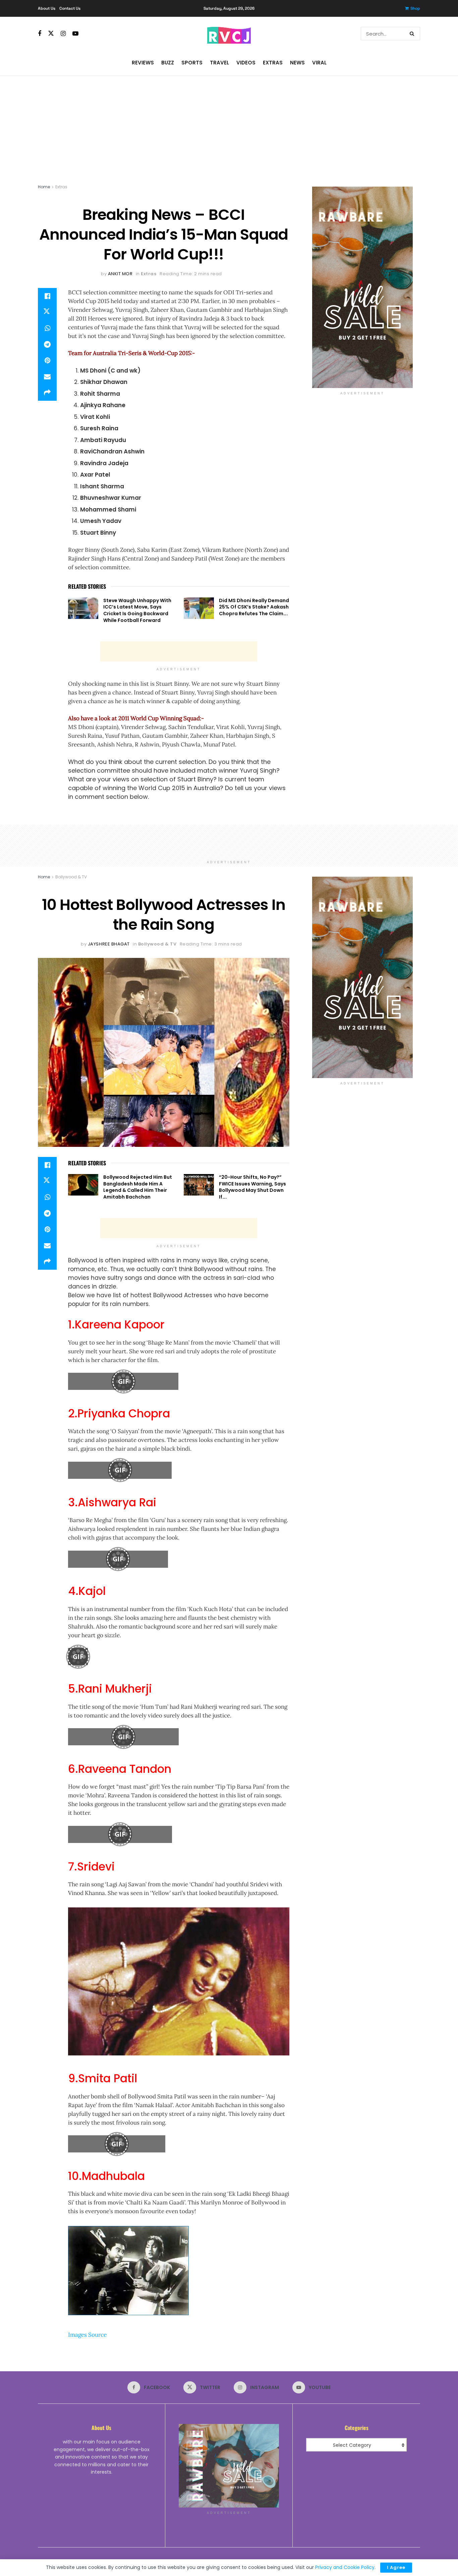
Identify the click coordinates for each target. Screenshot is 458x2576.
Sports (192, 63)
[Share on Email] (47, 377)
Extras (273, 63)
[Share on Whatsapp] (47, 328)
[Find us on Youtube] (75, 34)
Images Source (87, 2335)
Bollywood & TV (71, 877)
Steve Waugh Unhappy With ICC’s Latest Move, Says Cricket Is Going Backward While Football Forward (137, 610)
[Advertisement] (229, 126)
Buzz (168, 63)
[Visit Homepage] (229, 34)
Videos (246, 63)
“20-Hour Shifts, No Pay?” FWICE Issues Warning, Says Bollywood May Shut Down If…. (252, 1187)
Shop (415, 8)
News (297, 63)
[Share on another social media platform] (47, 393)
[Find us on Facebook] (40, 34)
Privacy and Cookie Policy (345, 2567)
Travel (219, 63)
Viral (319, 63)
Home (44, 187)
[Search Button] (413, 34)
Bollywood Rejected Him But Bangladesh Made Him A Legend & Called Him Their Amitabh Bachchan (138, 1187)
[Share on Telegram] (47, 344)
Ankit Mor (120, 274)
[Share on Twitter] (47, 312)
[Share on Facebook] (47, 296)
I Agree (396, 2567)
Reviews (143, 63)
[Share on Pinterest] (47, 360)
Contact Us (70, 8)
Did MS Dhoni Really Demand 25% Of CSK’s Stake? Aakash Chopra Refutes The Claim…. (254, 607)
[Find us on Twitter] (51, 34)
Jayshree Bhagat (109, 944)
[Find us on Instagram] (63, 34)
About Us (47, 8)
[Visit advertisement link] (362, 287)
